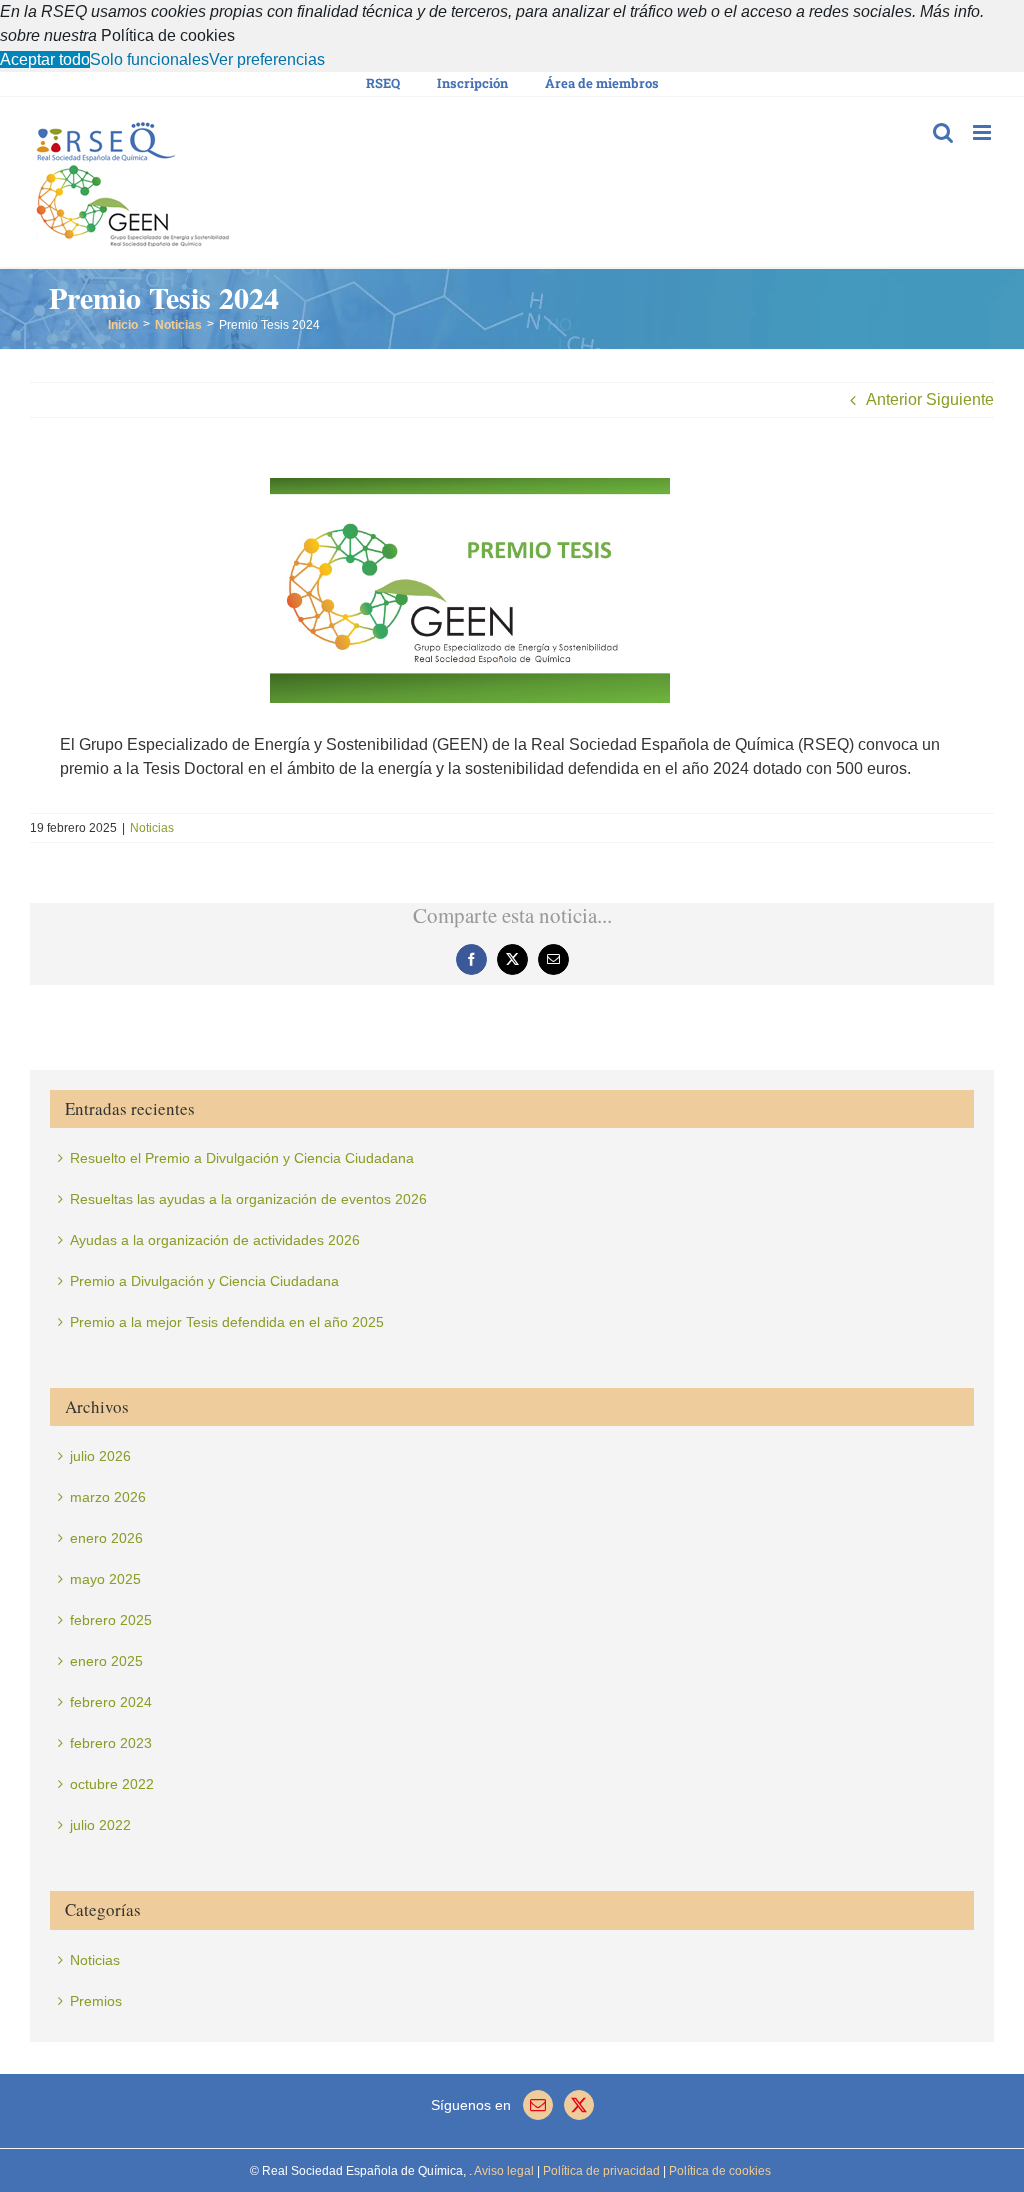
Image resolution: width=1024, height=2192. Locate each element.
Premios (96, 2001)
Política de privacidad (600, 2171)
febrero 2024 (111, 1702)
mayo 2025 (105, 1579)
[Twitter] (579, 2105)
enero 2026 (106, 1538)
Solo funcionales (149, 59)
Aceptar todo (45, 59)
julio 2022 (100, 1825)
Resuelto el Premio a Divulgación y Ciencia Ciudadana (242, 1158)
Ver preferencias (267, 59)
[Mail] (538, 2105)
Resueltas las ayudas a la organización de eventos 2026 (248, 1199)
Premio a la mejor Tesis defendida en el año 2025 (227, 1322)
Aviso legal (504, 2171)
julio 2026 (100, 1456)
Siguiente (960, 399)
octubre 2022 (112, 1784)
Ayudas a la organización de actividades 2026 (215, 1240)
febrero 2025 (111, 1620)
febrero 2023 (111, 1743)
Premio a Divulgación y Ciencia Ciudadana (204, 1281)
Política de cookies (168, 35)
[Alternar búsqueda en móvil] (943, 132)
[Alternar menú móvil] (983, 132)
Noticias (152, 828)
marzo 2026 (108, 1497)
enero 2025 (106, 1661)
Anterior (894, 399)
